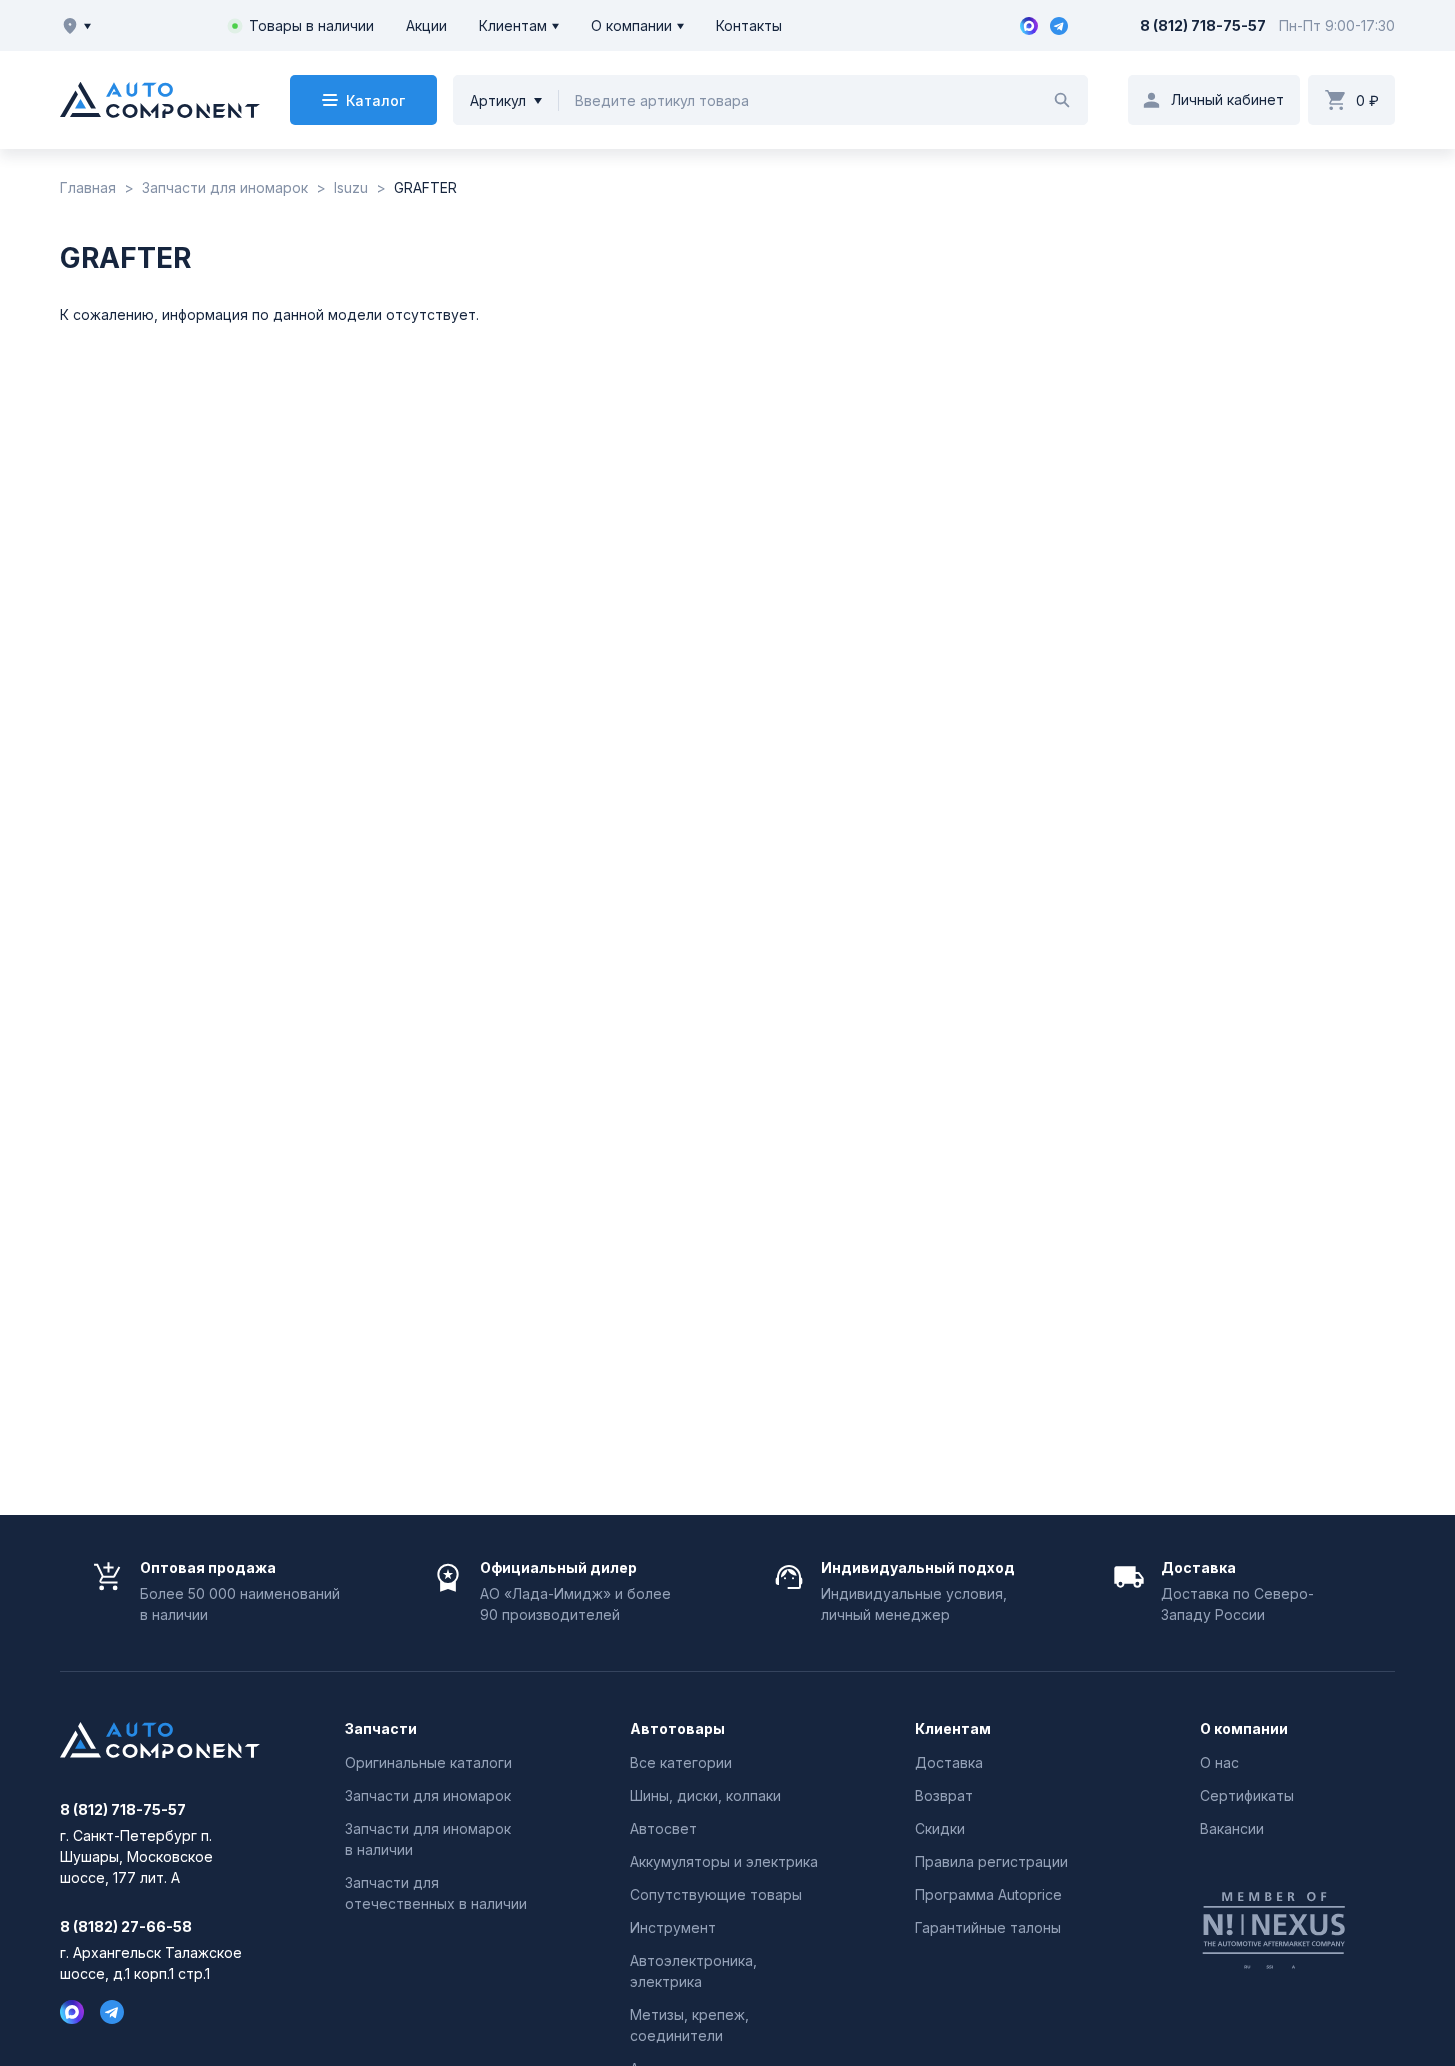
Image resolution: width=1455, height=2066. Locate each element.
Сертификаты (1247, 1795)
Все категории (681, 1762)
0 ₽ (1367, 100)
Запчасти (381, 1729)
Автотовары (677, 1729)
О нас (1219, 1762)
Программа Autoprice (988, 1894)
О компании (631, 25)
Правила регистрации (991, 1861)
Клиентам (513, 25)
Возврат (944, 1795)
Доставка (949, 1762)
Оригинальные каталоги (428, 1762)
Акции (426, 25)
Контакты (749, 25)
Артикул (498, 100)
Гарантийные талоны (988, 1927)
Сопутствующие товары (716, 1894)
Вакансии (1232, 1828)
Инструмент (673, 1927)
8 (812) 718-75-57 (1203, 25)
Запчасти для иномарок (428, 1795)
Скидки (940, 1828)
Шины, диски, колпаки (705, 1795)
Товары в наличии (311, 25)
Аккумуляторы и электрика (724, 1861)
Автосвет (663, 1828)
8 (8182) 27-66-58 (126, 1927)
